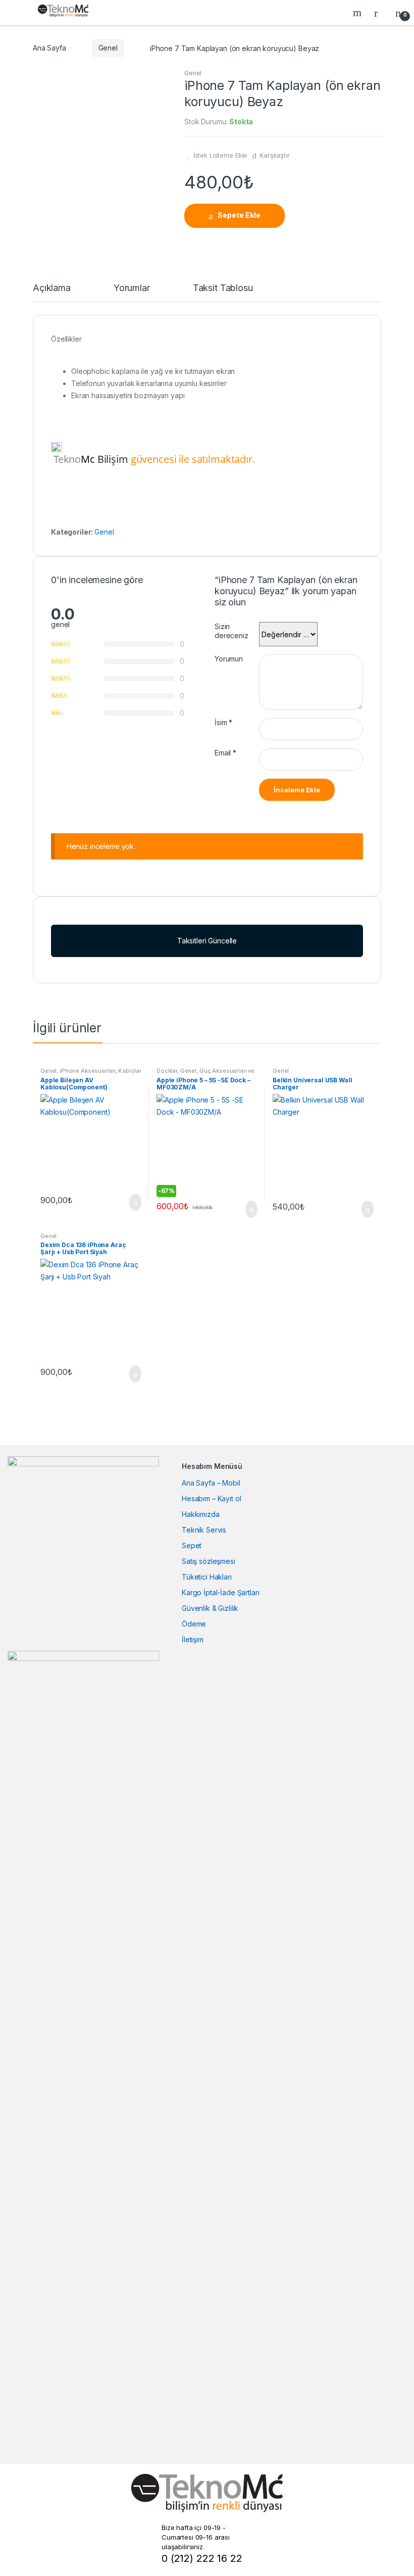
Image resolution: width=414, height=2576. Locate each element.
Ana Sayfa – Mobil (211, 1483)
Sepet (192, 1545)
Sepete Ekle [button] (132, 1203)
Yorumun (229, 659)
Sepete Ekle (239, 215)
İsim (223, 722)
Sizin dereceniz (231, 631)
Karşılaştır (274, 155)
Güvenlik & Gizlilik (210, 1608)
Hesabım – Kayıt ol (211, 1498)
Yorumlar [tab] (132, 288)
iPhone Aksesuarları (87, 1071)
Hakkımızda (201, 1514)
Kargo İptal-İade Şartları (221, 1592)
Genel (108, 48)
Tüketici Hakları (207, 1577)
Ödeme (194, 1624)
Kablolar (130, 1071)
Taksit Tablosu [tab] (223, 288)
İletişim (193, 1639)
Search (358, 13)
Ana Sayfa (49, 48)
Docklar (167, 1071)
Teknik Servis (204, 1530)
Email (225, 753)
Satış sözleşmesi (209, 1561)
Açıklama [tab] (52, 288)
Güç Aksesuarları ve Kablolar (205, 1074)
